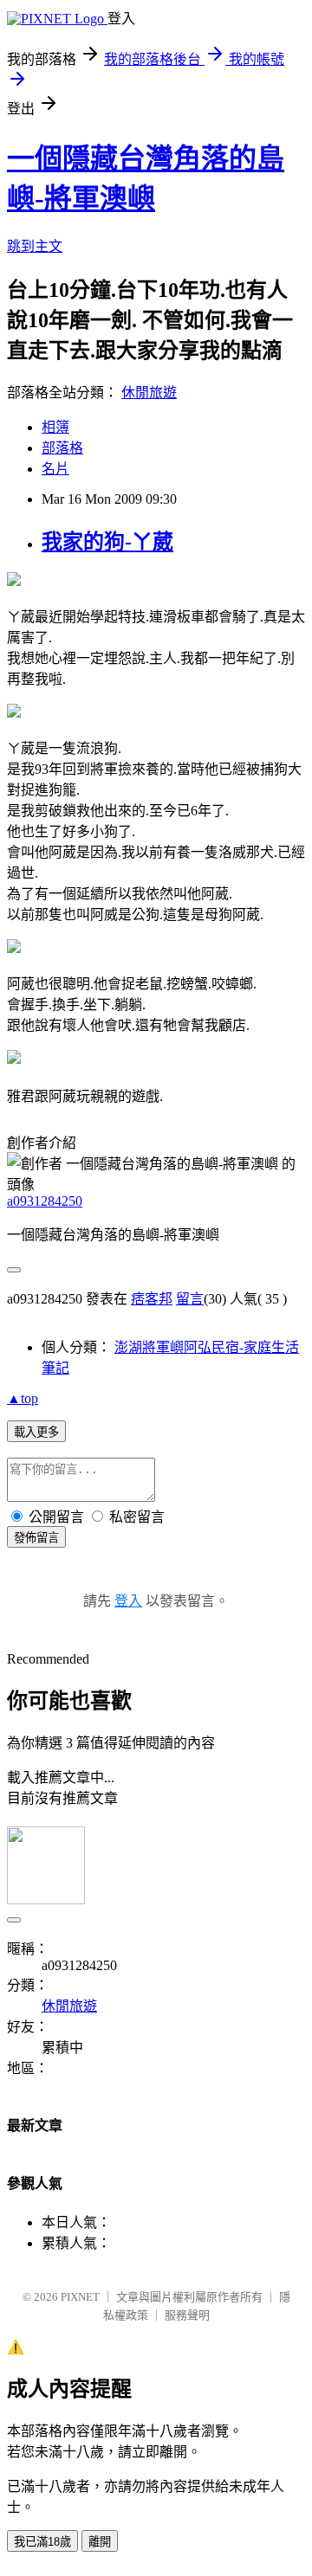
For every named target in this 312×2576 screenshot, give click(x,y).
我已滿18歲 (42, 2542)
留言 (190, 1299)
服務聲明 (187, 2315)
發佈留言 (36, 1538)
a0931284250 (45, 1201)
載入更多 (36, 1432)
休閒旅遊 (149, 393)
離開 (100, 2542)
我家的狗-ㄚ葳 (107, 542)
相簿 (55, 427)
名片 (55, 469)
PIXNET (80, 2297)
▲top (23, 1398)
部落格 (62, 448)
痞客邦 (152, 1299)
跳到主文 (35, 246)
